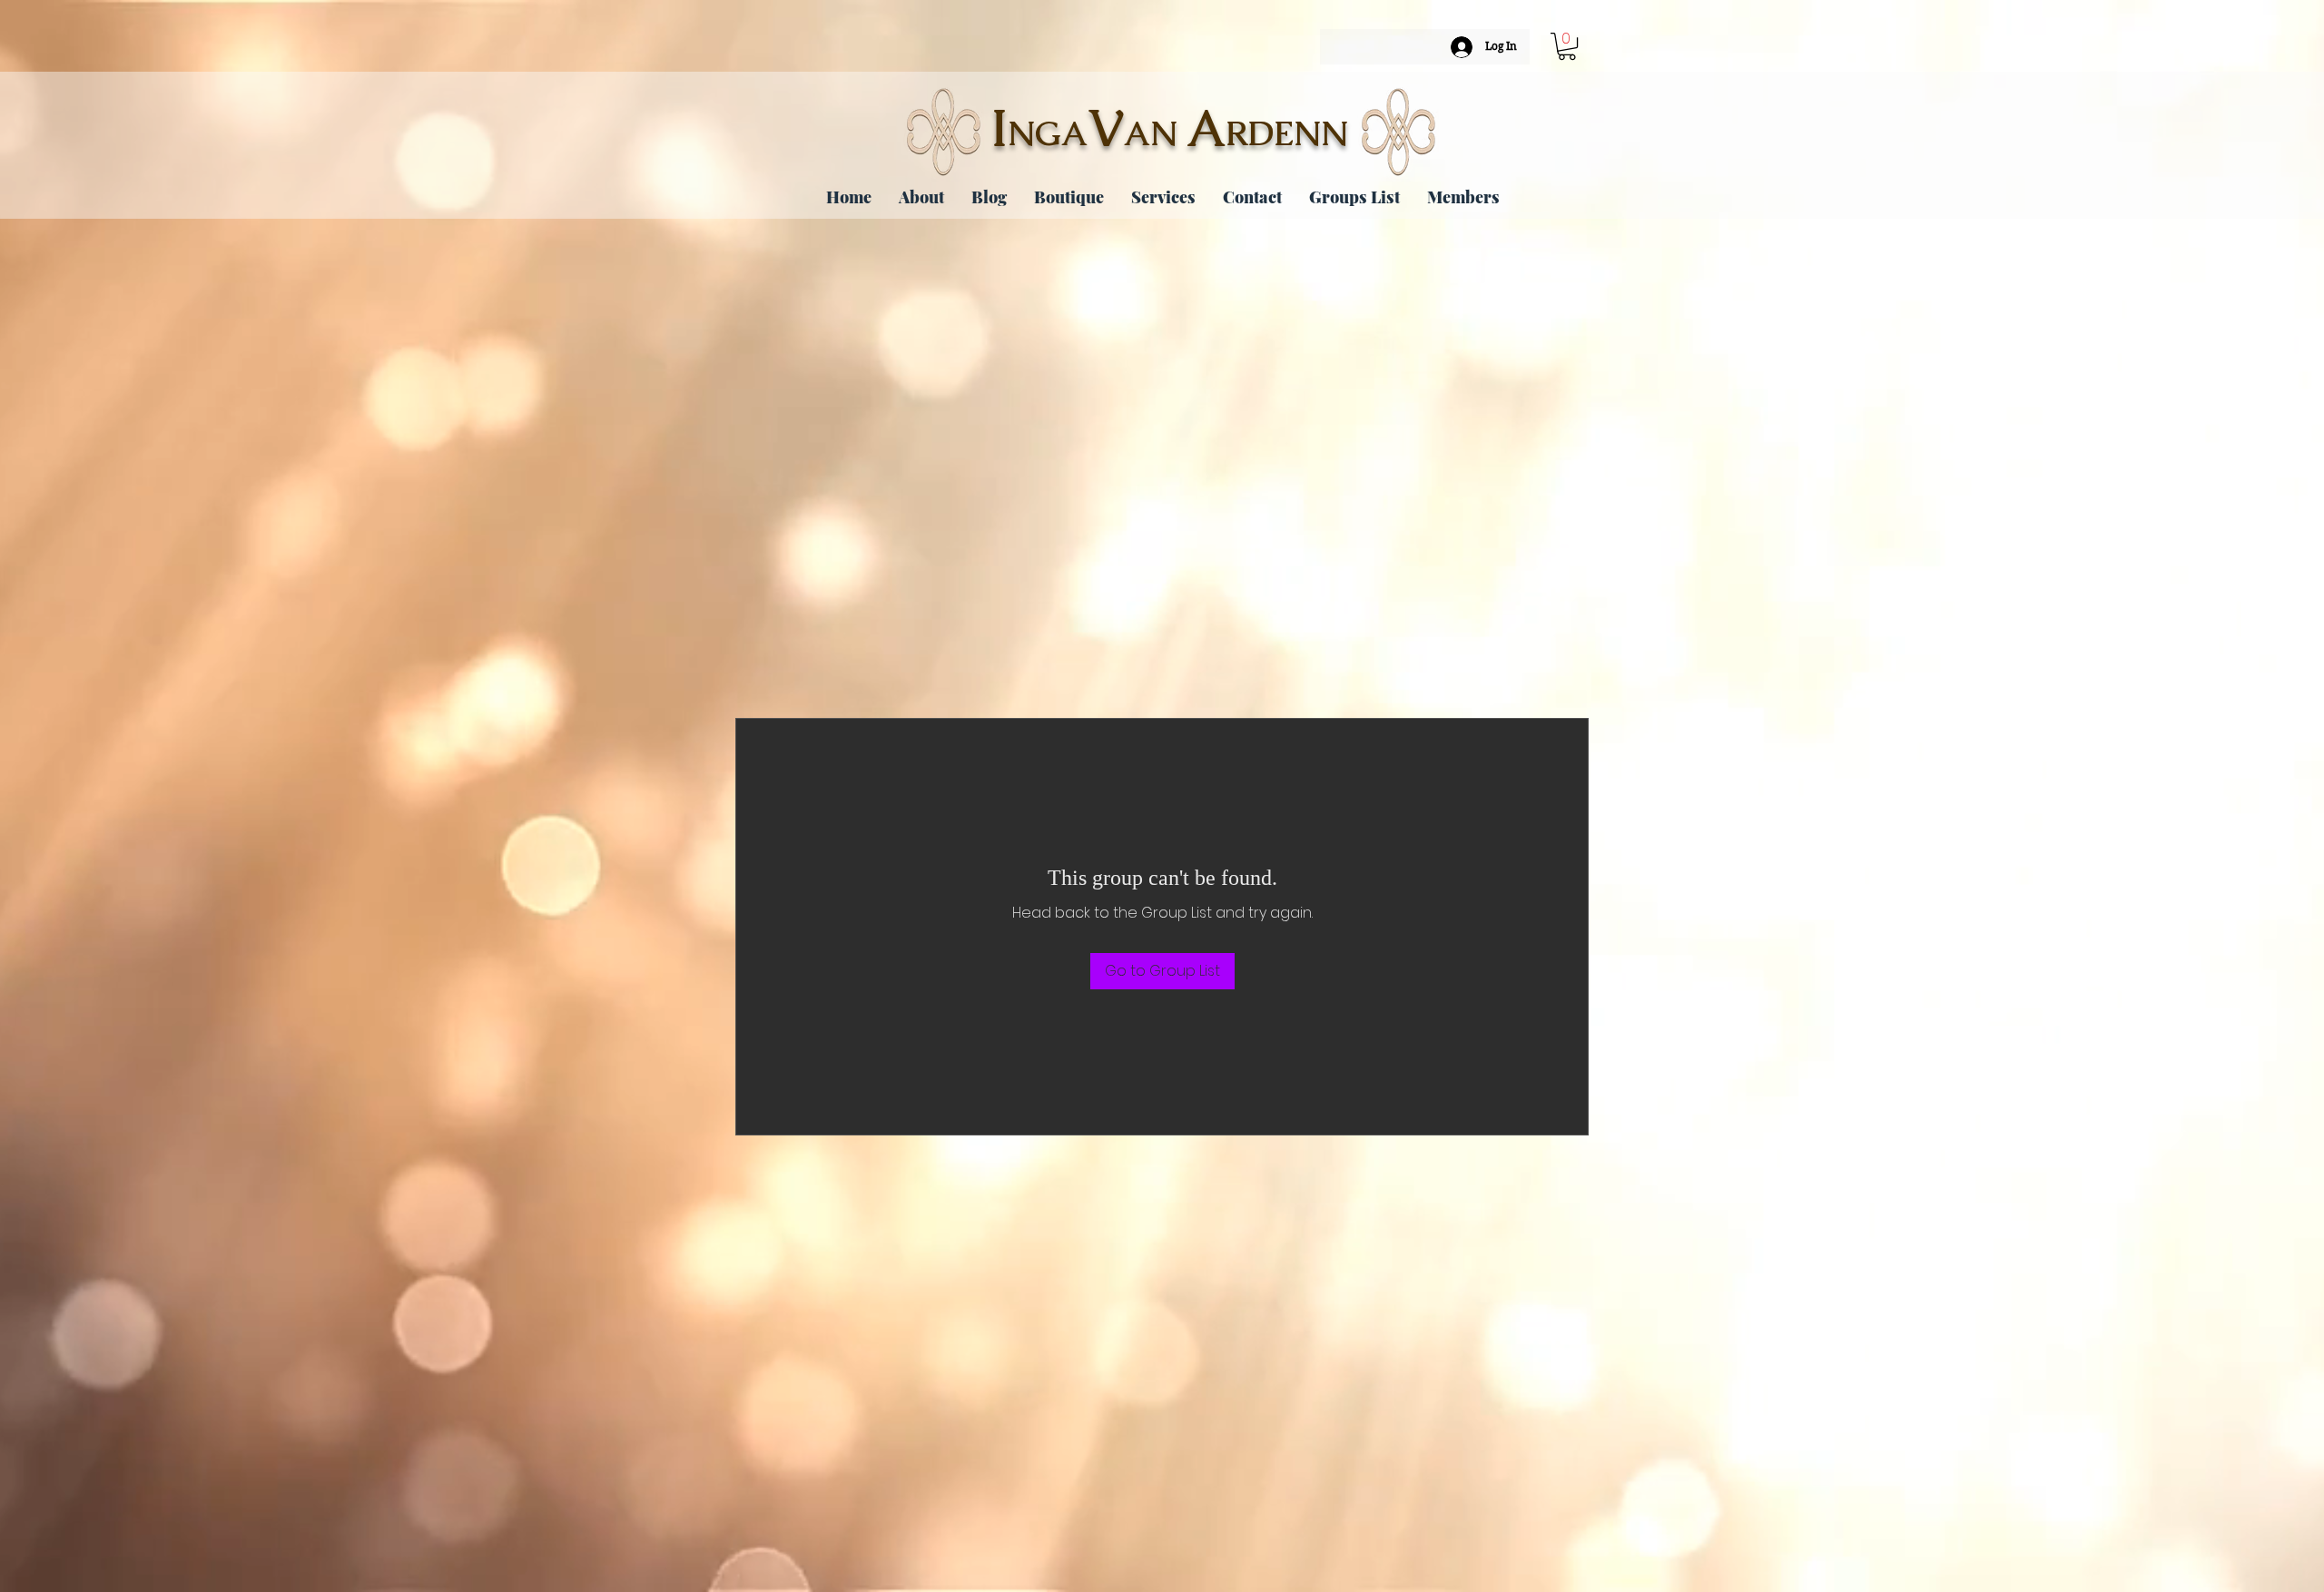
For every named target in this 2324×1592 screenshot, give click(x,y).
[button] (1567, 46)
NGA (1048, 133)
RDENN (1287, 133)
